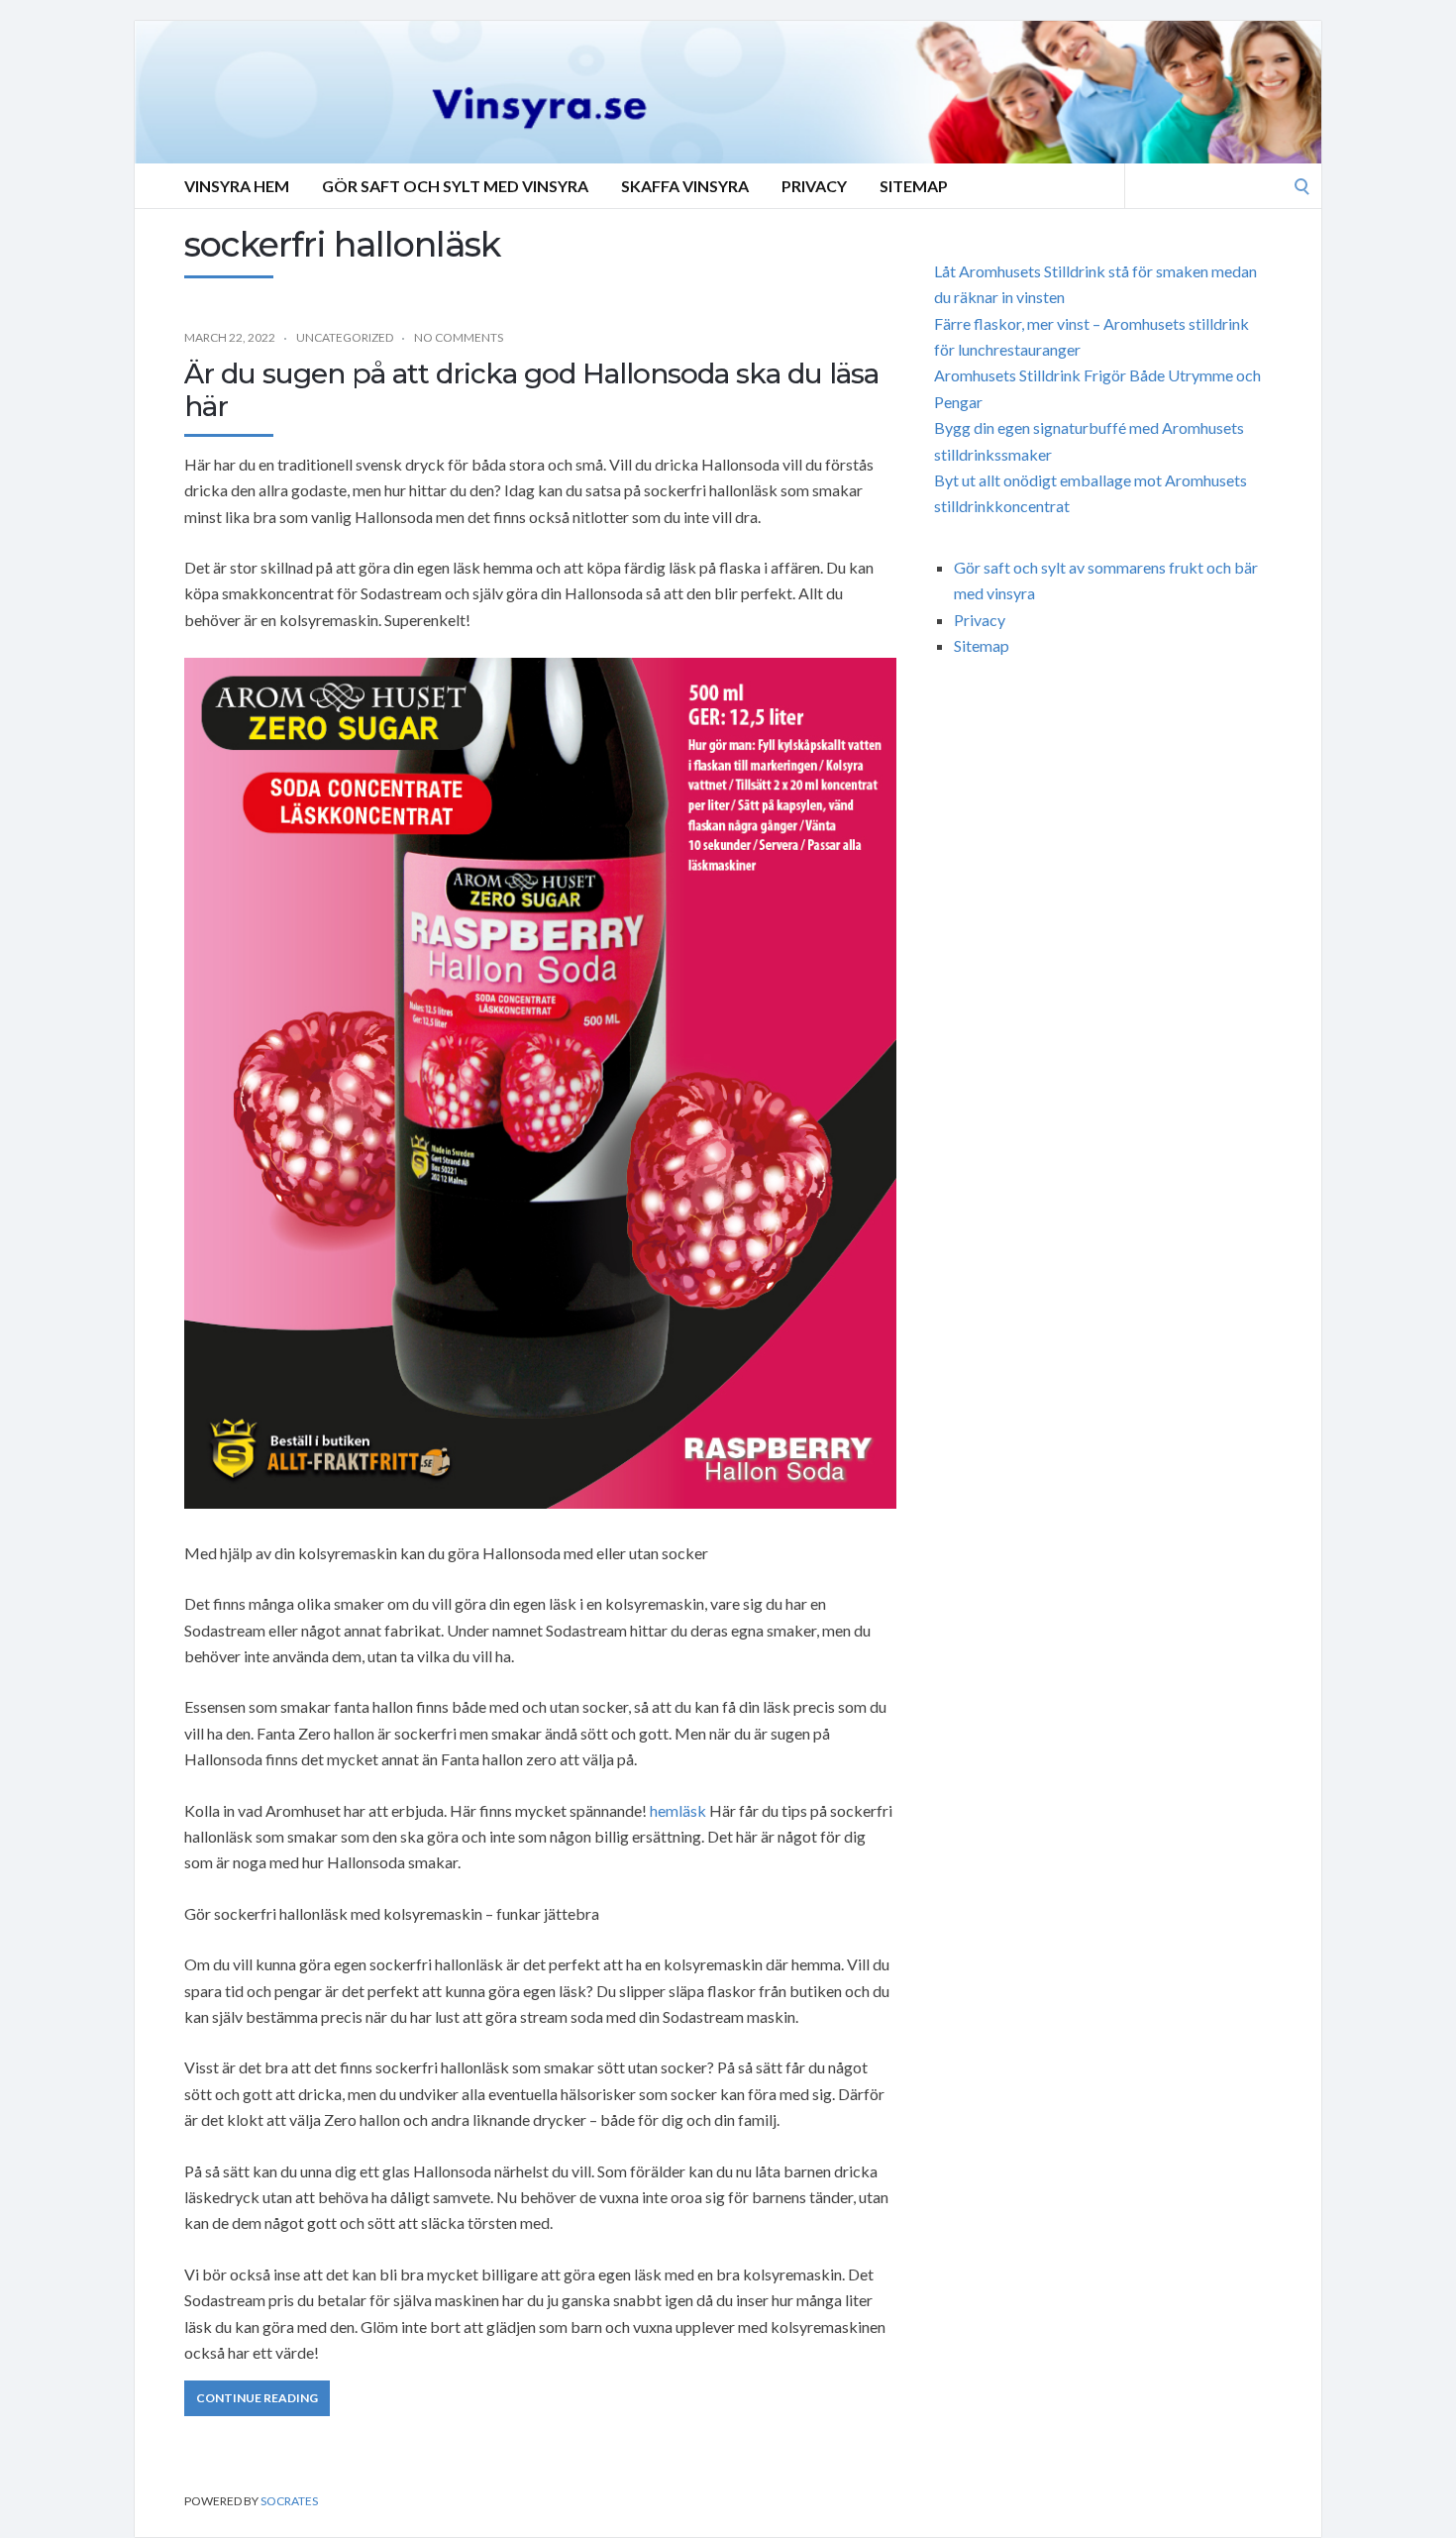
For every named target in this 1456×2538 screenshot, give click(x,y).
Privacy (814, 186)
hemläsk (678, 1810)
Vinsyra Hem (237, 186)
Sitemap (914, 186)
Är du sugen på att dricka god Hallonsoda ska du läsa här (531, 390)
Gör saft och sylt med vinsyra (455, 186)
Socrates (289, 2501)
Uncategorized (345, 337)
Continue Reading (257, 2398)
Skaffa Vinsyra (685, 186)
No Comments (459, 337)
